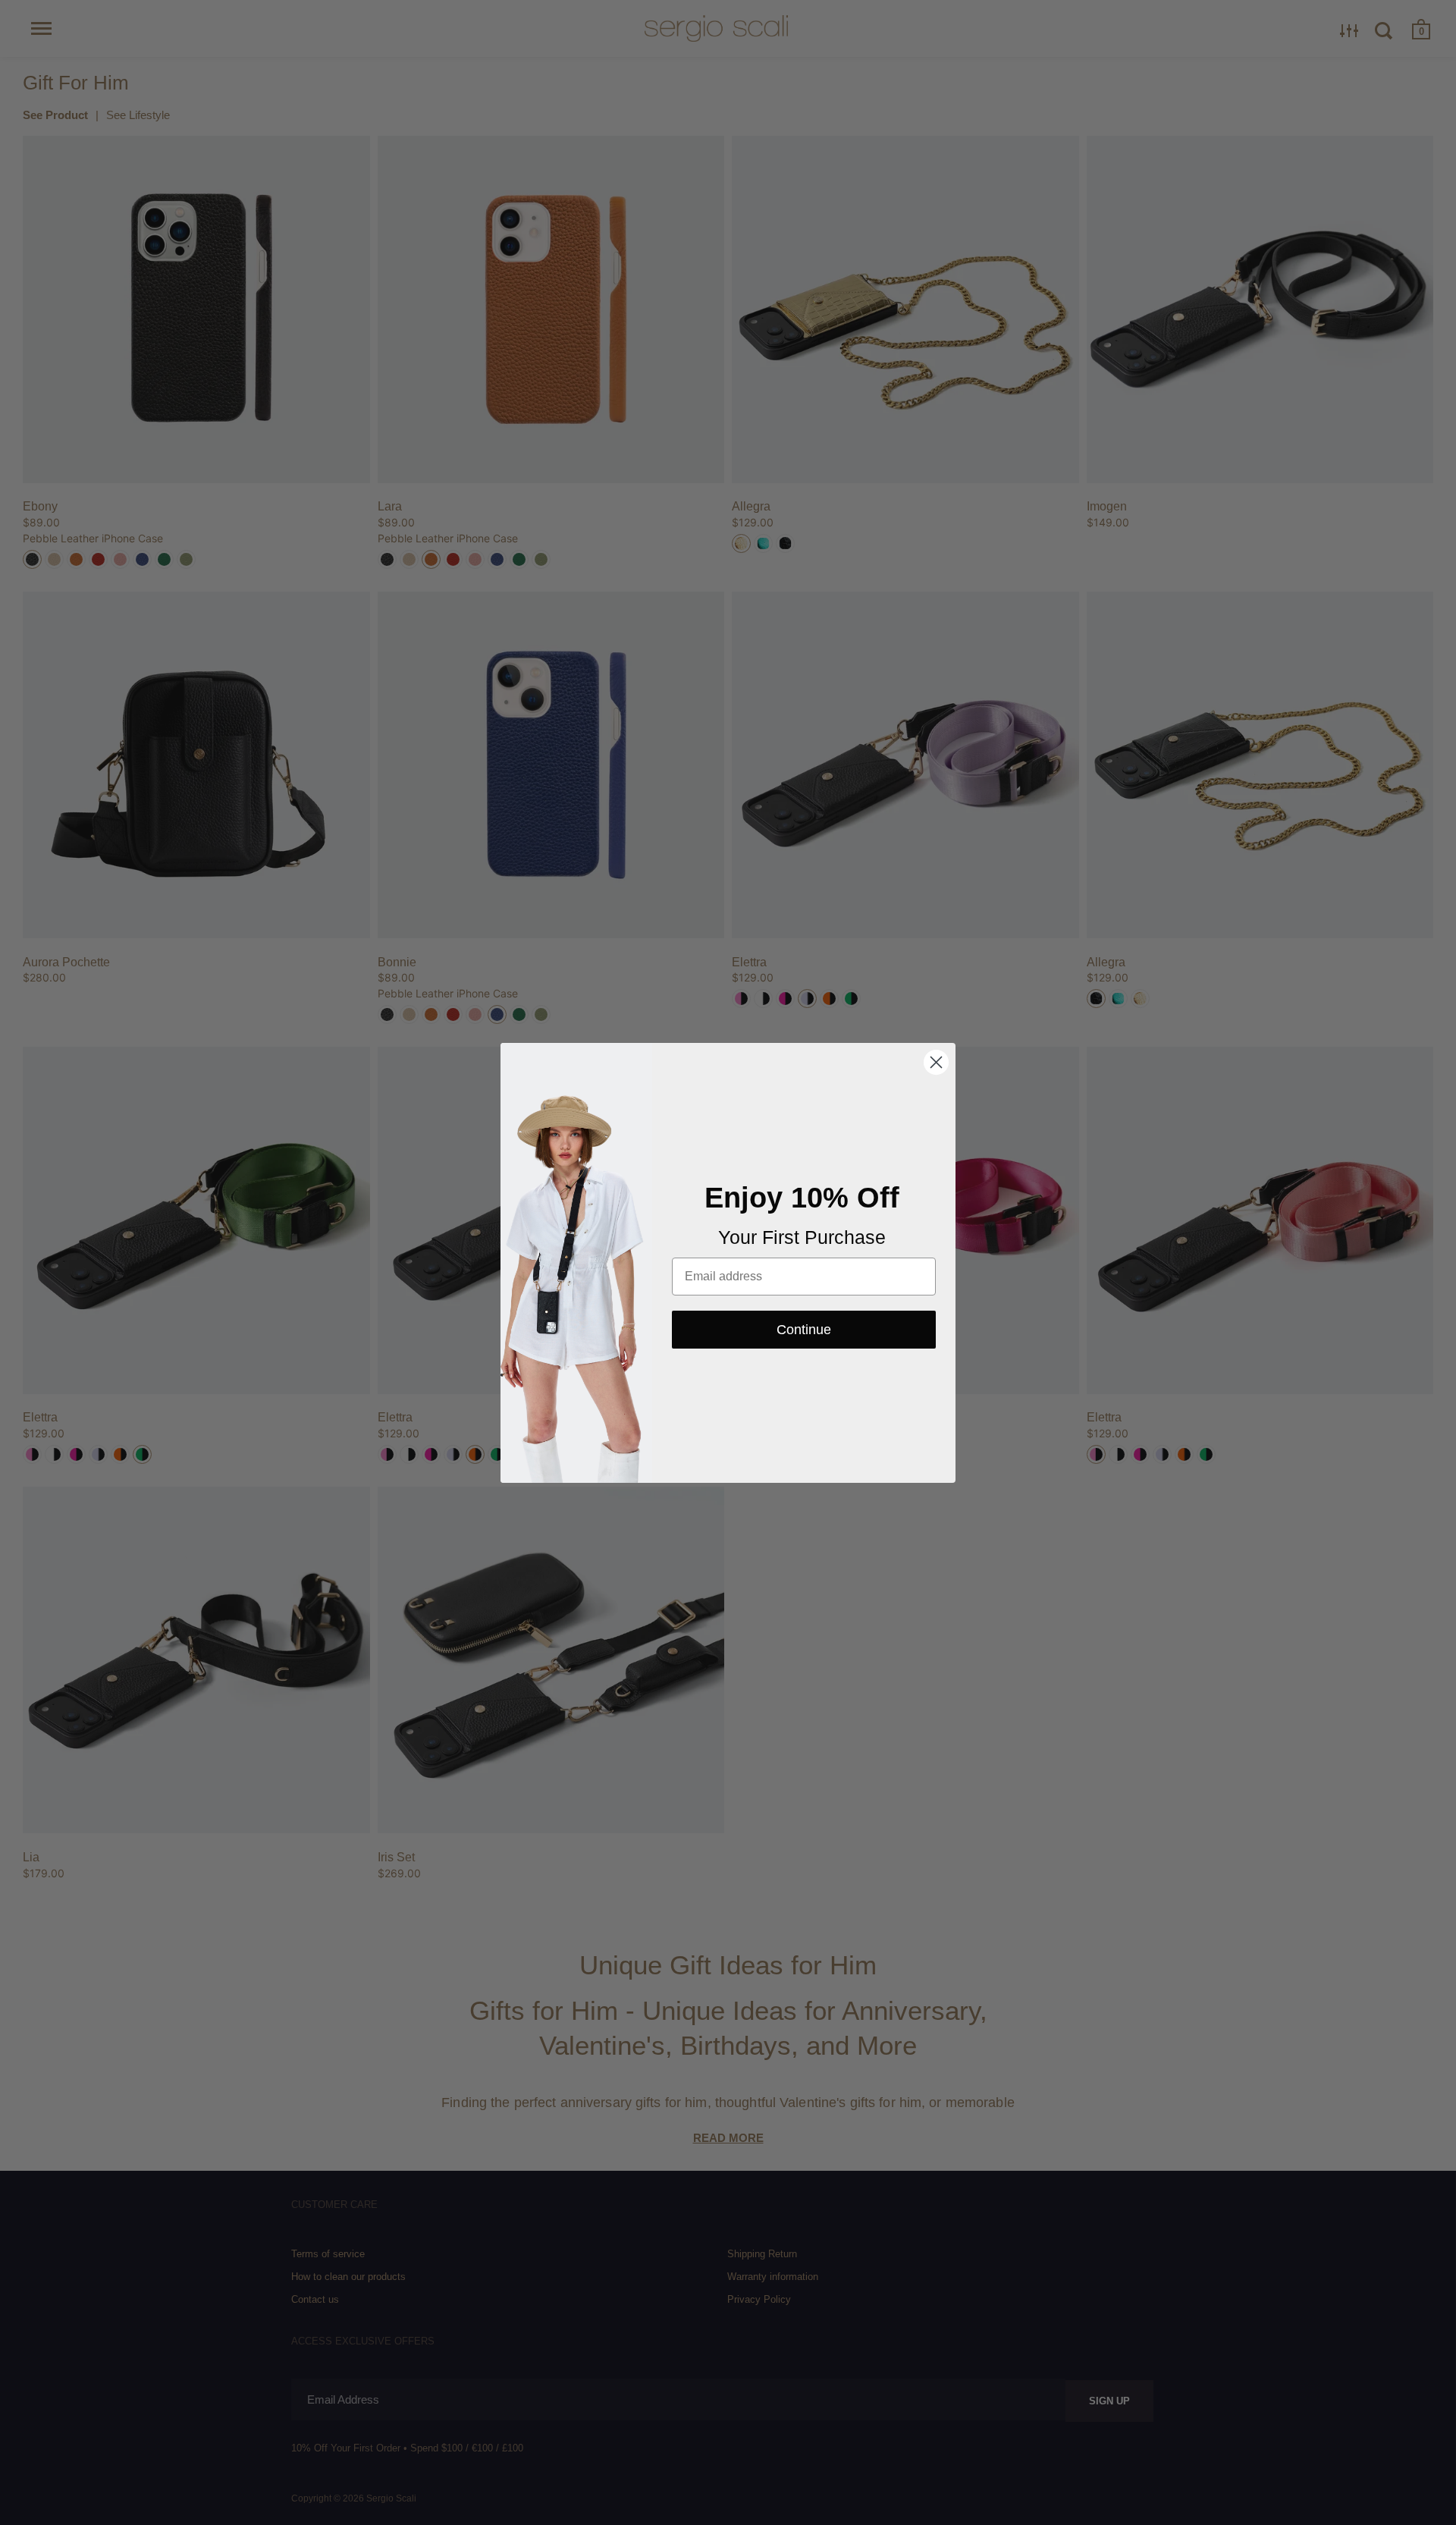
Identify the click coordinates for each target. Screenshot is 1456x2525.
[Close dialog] (936, 1062)
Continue (804, 1330)
